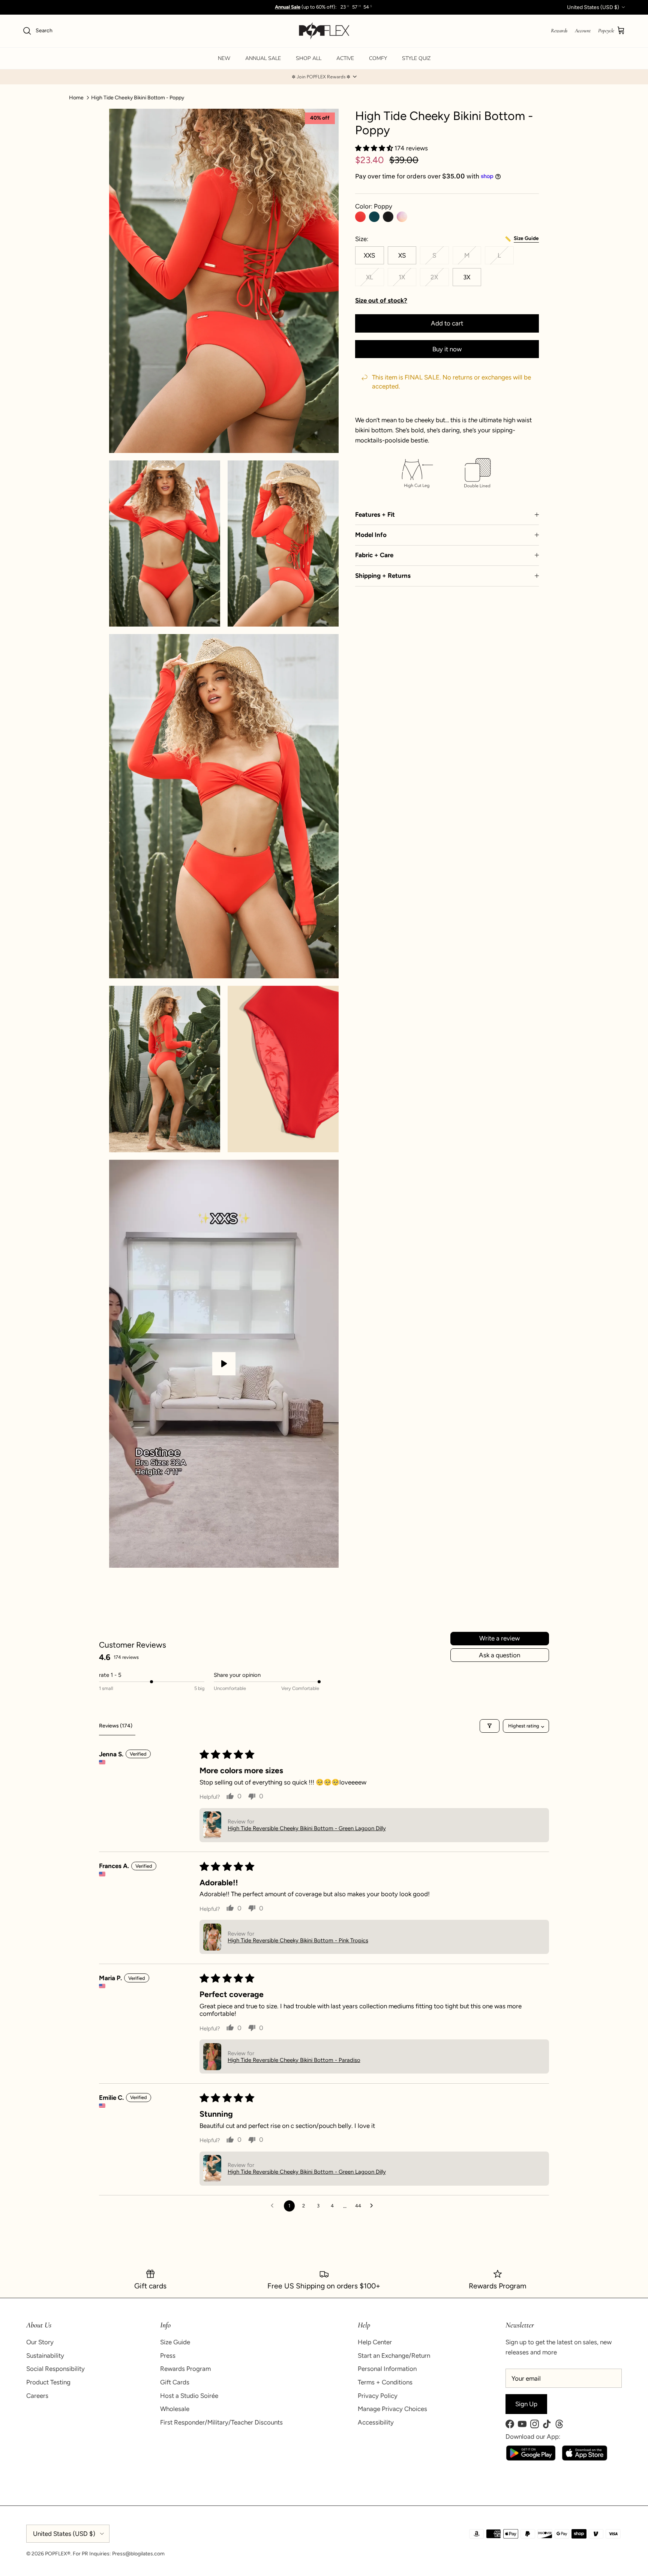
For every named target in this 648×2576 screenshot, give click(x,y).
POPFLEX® (58, 2554)
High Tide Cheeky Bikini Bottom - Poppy (138, 97)
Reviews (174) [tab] (116, 1726)
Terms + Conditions (385, 2382)
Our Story (40, 2342)
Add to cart (447, 323)
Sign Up (526, 2404)
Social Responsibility (55, 2369)
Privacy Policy (378, 2396)
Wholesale (175, 2409)
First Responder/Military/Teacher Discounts (221, 2422)
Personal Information (387, 2369)
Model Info (371, 535)
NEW (224, 58)
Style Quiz (416, 58)
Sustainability (45, 2356)
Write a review (499, 1638)
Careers (37, 2396)
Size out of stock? (381, 300)
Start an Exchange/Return (394, 2356)
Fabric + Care (374, 555)
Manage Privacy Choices (392, 2409)
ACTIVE (345, 58)
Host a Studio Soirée (189, 2396)
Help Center (375, 2342)
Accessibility (376, 2422)
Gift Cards (175, 2382)
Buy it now (447, 349)
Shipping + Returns (383, 576)
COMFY (378, 58)
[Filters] (490, 1726)
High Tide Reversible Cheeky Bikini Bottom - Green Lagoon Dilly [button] (307, 1828)
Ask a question (499, 1655)
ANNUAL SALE (263, 58)
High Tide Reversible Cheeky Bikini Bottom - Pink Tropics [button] (298, 1940)
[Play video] (224, 1364)
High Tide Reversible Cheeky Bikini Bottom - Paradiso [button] (294, 2060)
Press (168, 2356)
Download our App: (533, 2437)
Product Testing (48, 2382)
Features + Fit (375, 514)
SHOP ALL (309, 58)
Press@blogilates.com (138, 2554)
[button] (324, 77)
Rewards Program (185, 2369)
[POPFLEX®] (324, 31)
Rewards (559, 31)
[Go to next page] (374, 2206)
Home (76, 97)
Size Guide (175, 2342)
